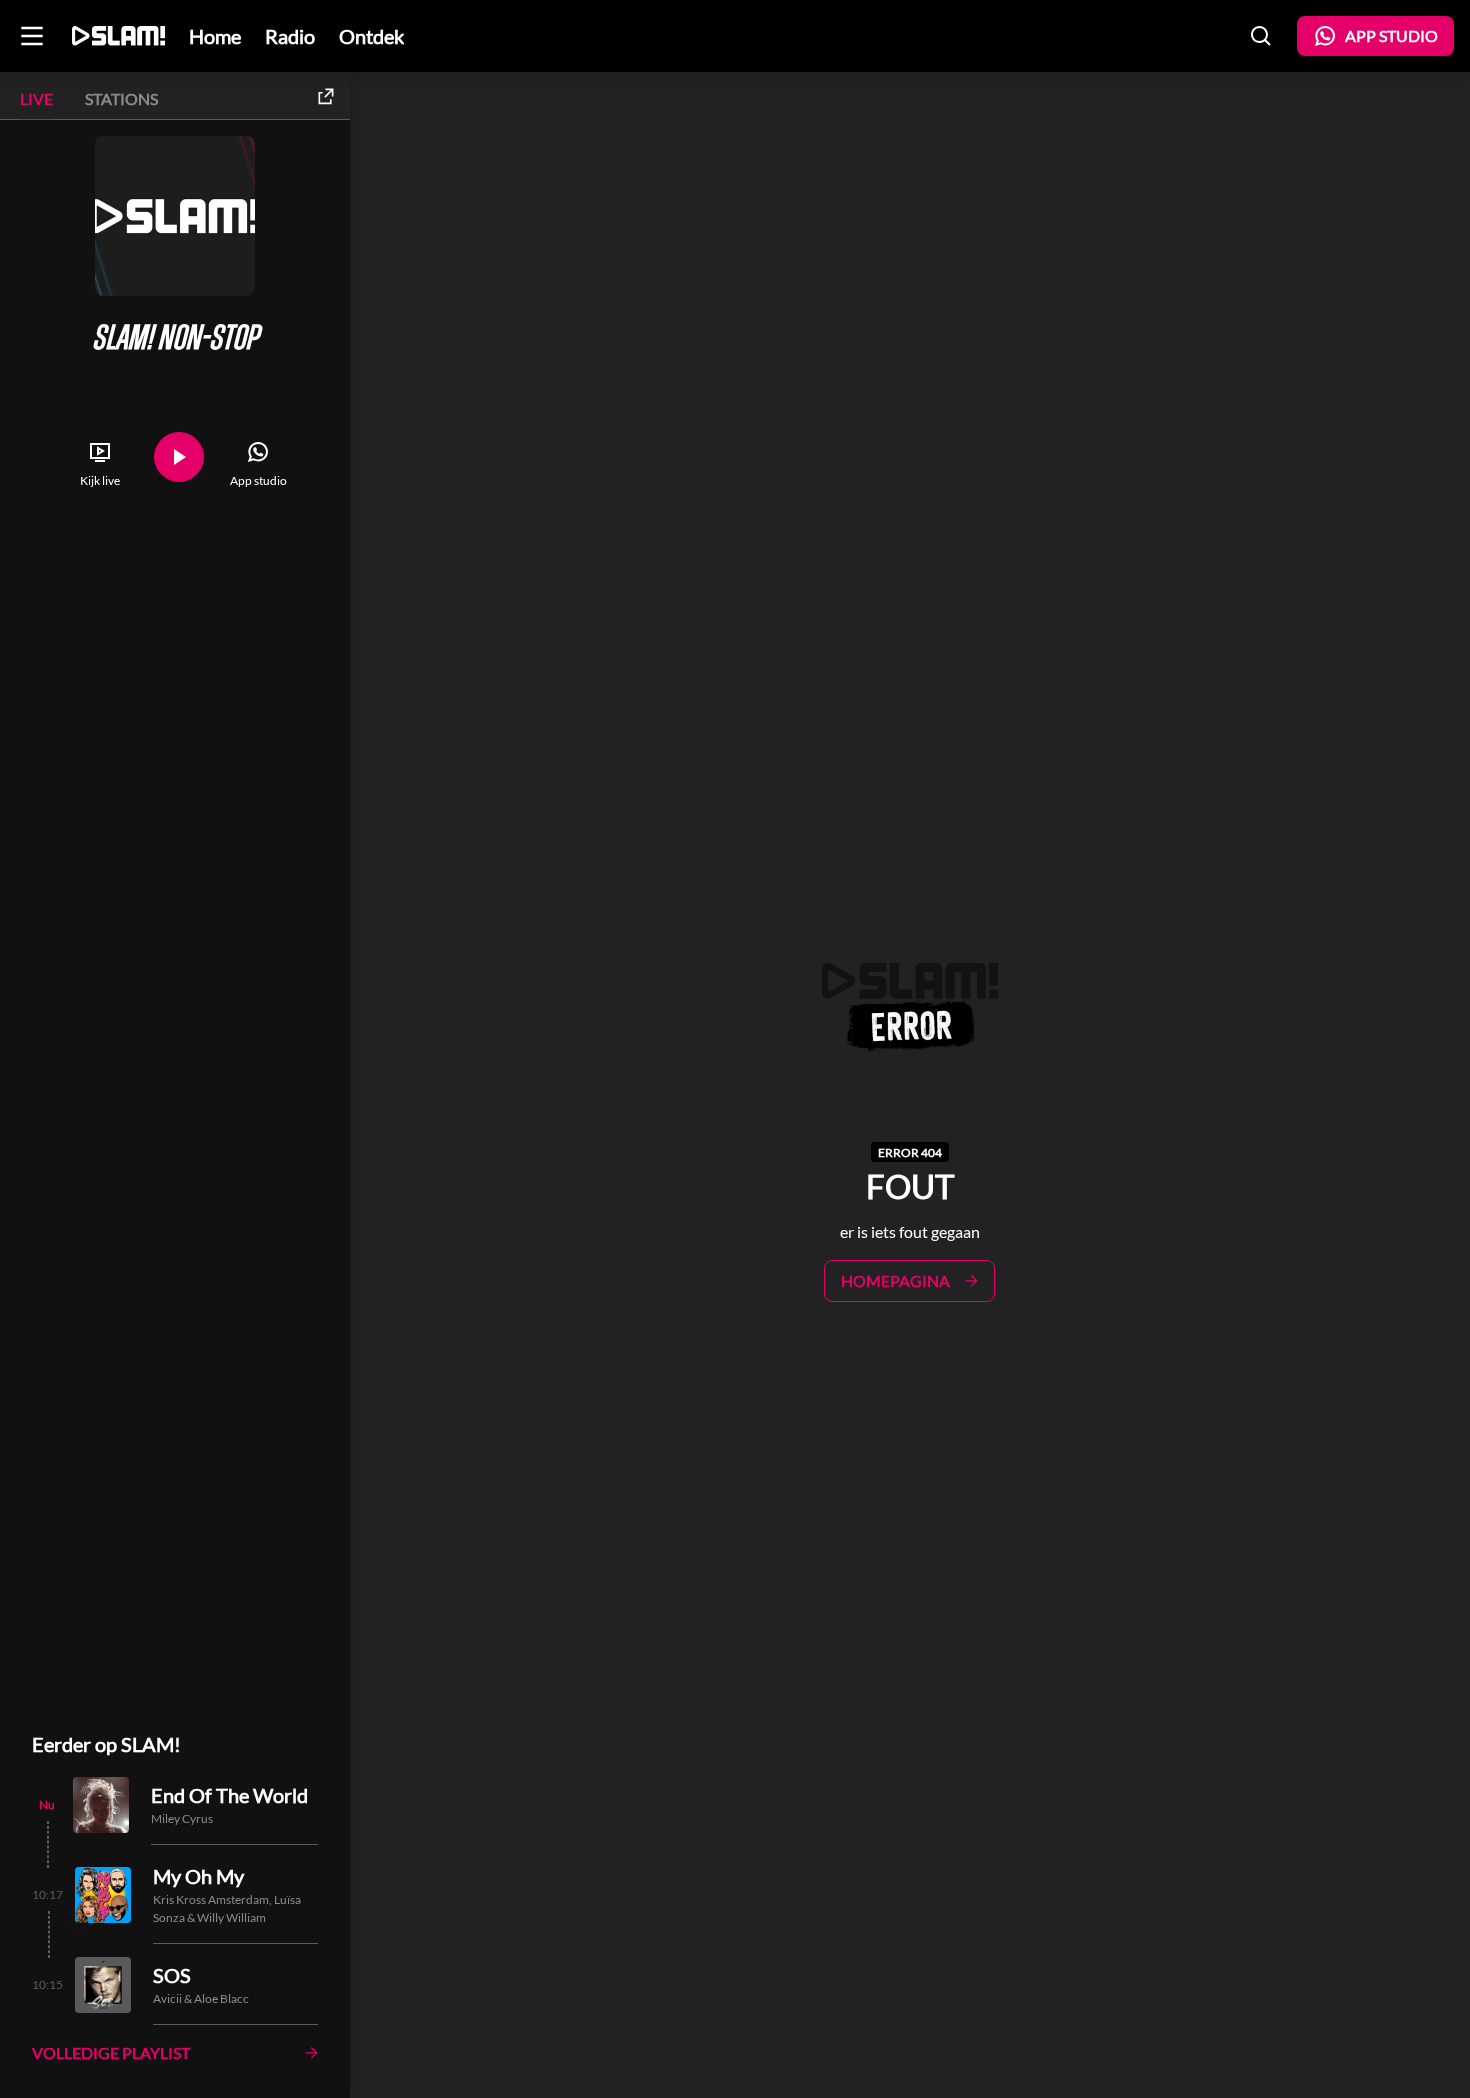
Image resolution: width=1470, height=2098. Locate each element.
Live (36, 98)
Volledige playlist (111, 2052)
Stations (121, 98)
